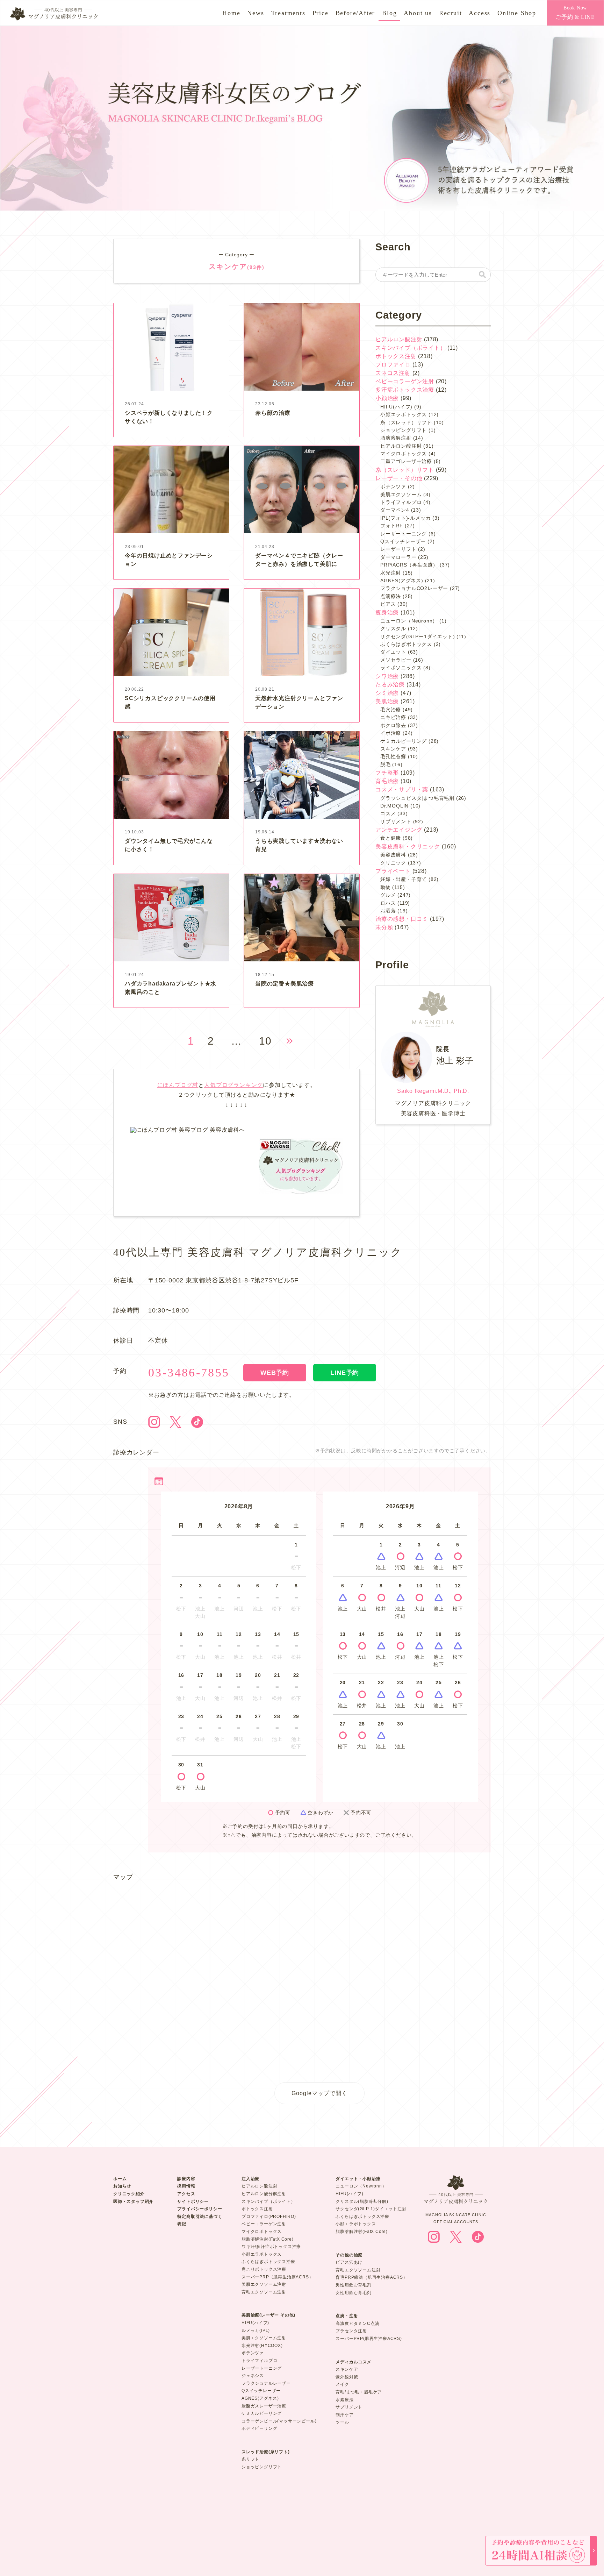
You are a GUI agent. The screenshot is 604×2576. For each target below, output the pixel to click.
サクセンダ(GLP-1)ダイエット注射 (371, 2209)
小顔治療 (387, 398)
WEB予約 (275, 1373)
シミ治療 (387, 693)
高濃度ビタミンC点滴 (357, 2324)
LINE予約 (345, 1373)
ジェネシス (253, 2376)
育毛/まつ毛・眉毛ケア (359, 2392)
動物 (386, 887)
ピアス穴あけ (349, 2262)
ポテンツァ (393, 486)
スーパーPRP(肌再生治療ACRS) (369, 2339)
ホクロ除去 (393, 725)
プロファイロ (393, 365)
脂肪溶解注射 (396, 438)
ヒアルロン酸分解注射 (264, 2194)
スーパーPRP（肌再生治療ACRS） (277, 2277)
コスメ (388, 813)
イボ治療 (391, 733)
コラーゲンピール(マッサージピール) (279, 2421)
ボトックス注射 (396, 356)
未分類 (384, 927)
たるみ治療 (390, 685)
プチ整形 (387, 773)
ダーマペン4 (395, 510)
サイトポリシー (193, 2201)
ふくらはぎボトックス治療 (268, 2262)
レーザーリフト (398, 549)
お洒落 (388, 911)
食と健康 (391, 838)
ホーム (120, 2179)
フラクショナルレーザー (266, 2383)
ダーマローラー (398, 557)
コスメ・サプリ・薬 (402, 789)
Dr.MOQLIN (394, 806)
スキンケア (393, 749)
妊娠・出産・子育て (404, 879)
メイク (342, 2384)
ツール (342, 2422)
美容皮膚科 (393, 855)
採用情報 (186, 2186)
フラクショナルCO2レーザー (414, 588)
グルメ (388, 895)
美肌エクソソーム (401, 494)
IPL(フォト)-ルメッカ (405, 518)
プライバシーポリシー (200, 2209)
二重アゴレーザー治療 (406, 461)
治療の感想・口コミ (402, 919)
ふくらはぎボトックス (406, 644)
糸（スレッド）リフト (406, 422)
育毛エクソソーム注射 (264, 2292)
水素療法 (344, 2400)
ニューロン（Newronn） (361, 2186)
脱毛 (386, 764)
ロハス (388, 903)
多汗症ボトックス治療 (405, 390)
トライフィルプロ (401, 502)
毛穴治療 (391, 710)
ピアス (388, 604)
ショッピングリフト (404, 430)
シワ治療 (387, 676)
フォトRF (392, 526)
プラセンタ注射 (351, 2331)
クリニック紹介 (129, 2194)
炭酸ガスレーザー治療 (264, 2406)
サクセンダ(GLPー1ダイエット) (418, 636)
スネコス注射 (393, 373)
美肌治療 (387, 701)
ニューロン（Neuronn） (409, 621)
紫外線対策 (347, 2377)
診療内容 (186, 2179)
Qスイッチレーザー (403, 541)
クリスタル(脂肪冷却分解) (362, 2201)
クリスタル (393, 628)
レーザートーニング (404, 534)
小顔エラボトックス (404, 414)
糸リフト (250, 2459)
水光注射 (391, 573)
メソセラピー (396, 660)
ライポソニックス (401, 668)
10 (265, 1041)
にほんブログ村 (178, 1085)
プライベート (393, 871)
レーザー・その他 (399, 478)
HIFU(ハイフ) (396, 407)
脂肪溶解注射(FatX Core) (268, 2239)
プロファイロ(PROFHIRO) (269, 2216)
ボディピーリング (259, 2428)
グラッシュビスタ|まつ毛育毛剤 (417, 798)
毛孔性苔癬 (393, 756)
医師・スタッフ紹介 (133, 2201)
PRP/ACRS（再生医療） (409, 565)
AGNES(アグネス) (402, 581)
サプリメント (396, 821)
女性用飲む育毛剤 (353, 2293)
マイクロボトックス (404, 454)
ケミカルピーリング (404, 741)
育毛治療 (387, 781)
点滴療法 (391, 596)
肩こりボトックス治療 (264, 2269)
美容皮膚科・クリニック (408, 846)
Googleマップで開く (319, 2093)
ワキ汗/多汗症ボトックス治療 (271, 2247)
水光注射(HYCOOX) (262, 2346)
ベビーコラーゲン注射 (405, 381)
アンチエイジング (399, 830)
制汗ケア (344, 2415)
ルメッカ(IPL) (256, 2331)
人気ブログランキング (233, 1085)
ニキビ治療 (393, 717)
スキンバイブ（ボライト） (411, 348)
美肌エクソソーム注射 (264, 2284)
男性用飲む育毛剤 (353, 2285)
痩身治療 (387, 613)
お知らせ (122, 2186)
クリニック (393, 863)
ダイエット (393, 652)
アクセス (186, 2194)
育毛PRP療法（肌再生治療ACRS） (371, 2277)
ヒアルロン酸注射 (399, 339)
